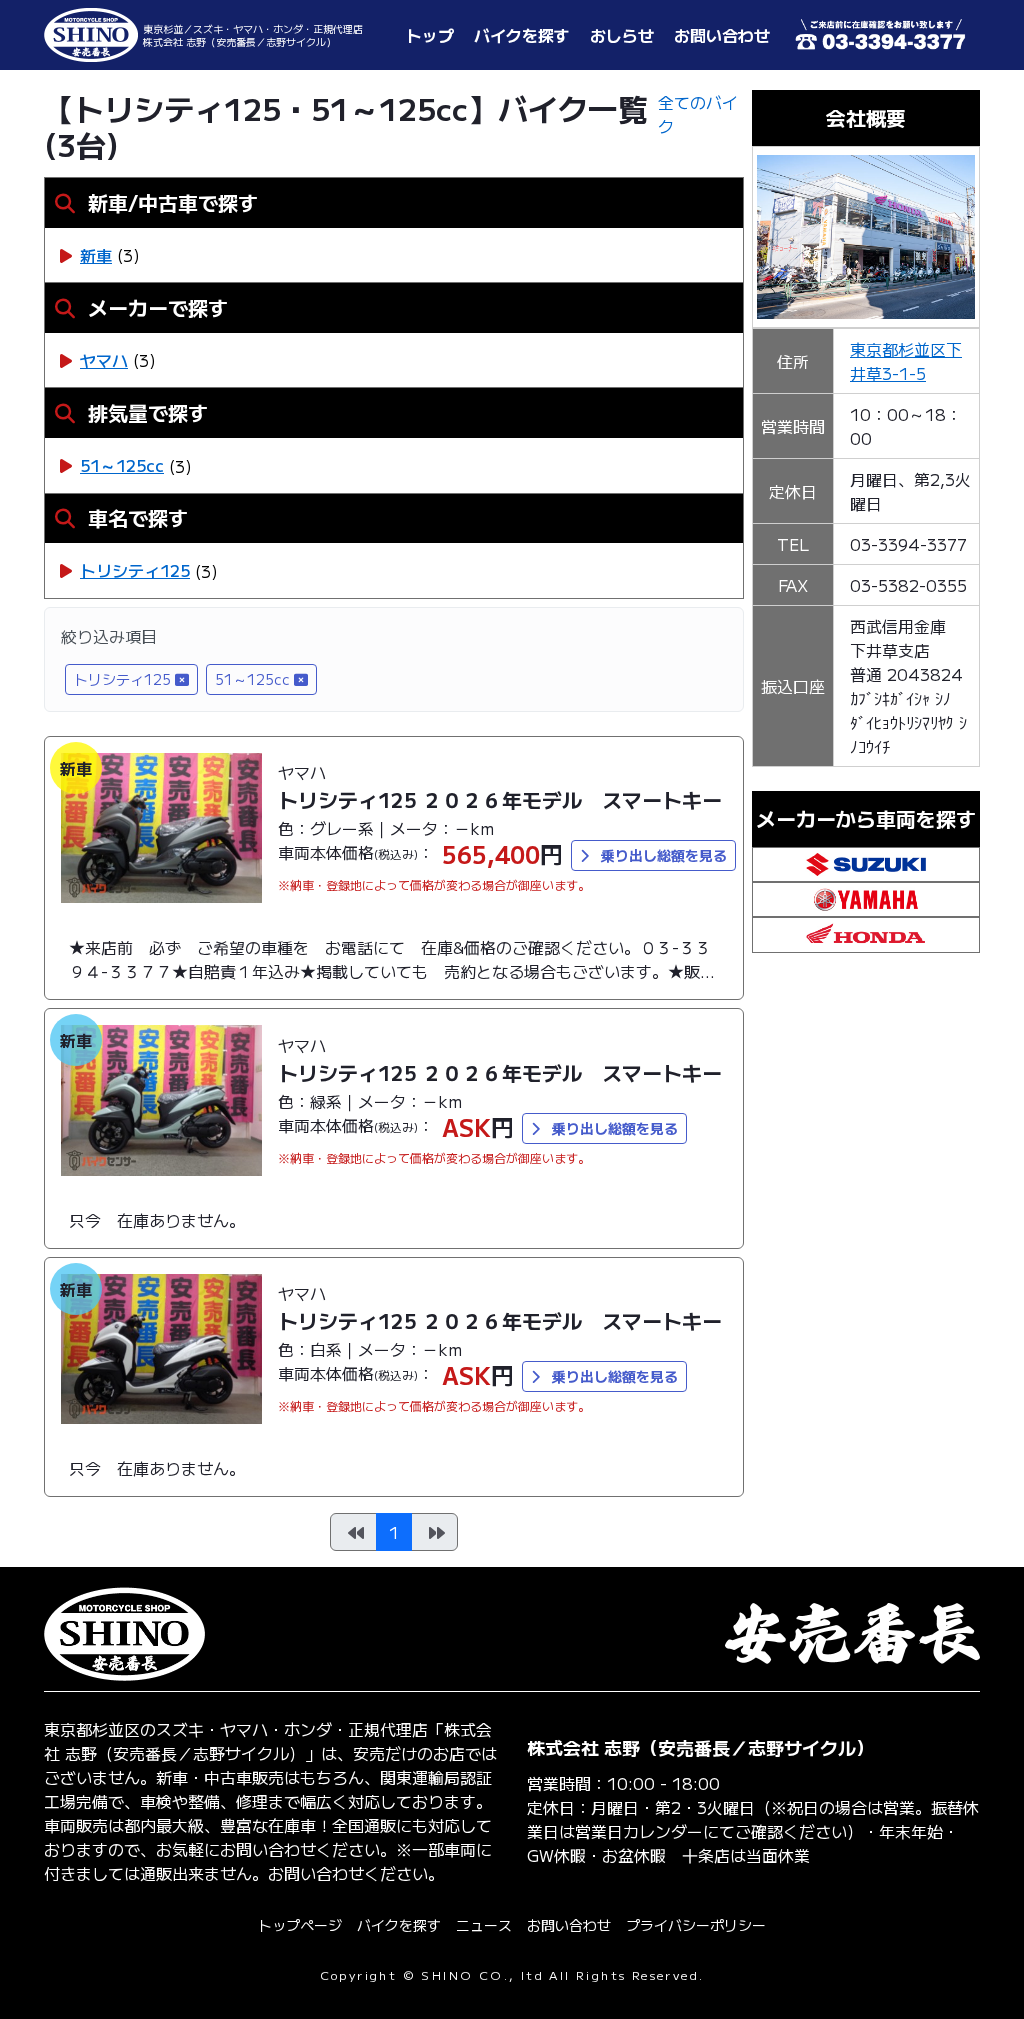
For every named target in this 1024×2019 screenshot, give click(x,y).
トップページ (300, 1925)
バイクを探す (399, 1925)
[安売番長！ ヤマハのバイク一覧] (866, 897)
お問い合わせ (569, 1925)
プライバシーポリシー (696, 1925)
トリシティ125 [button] (122, 679)
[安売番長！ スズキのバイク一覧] (866, 861)
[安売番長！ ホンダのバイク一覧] (866, 932)
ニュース (484, 1925)
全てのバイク (698, 114)
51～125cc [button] (252, 679)
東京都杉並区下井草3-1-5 (906, 361)
